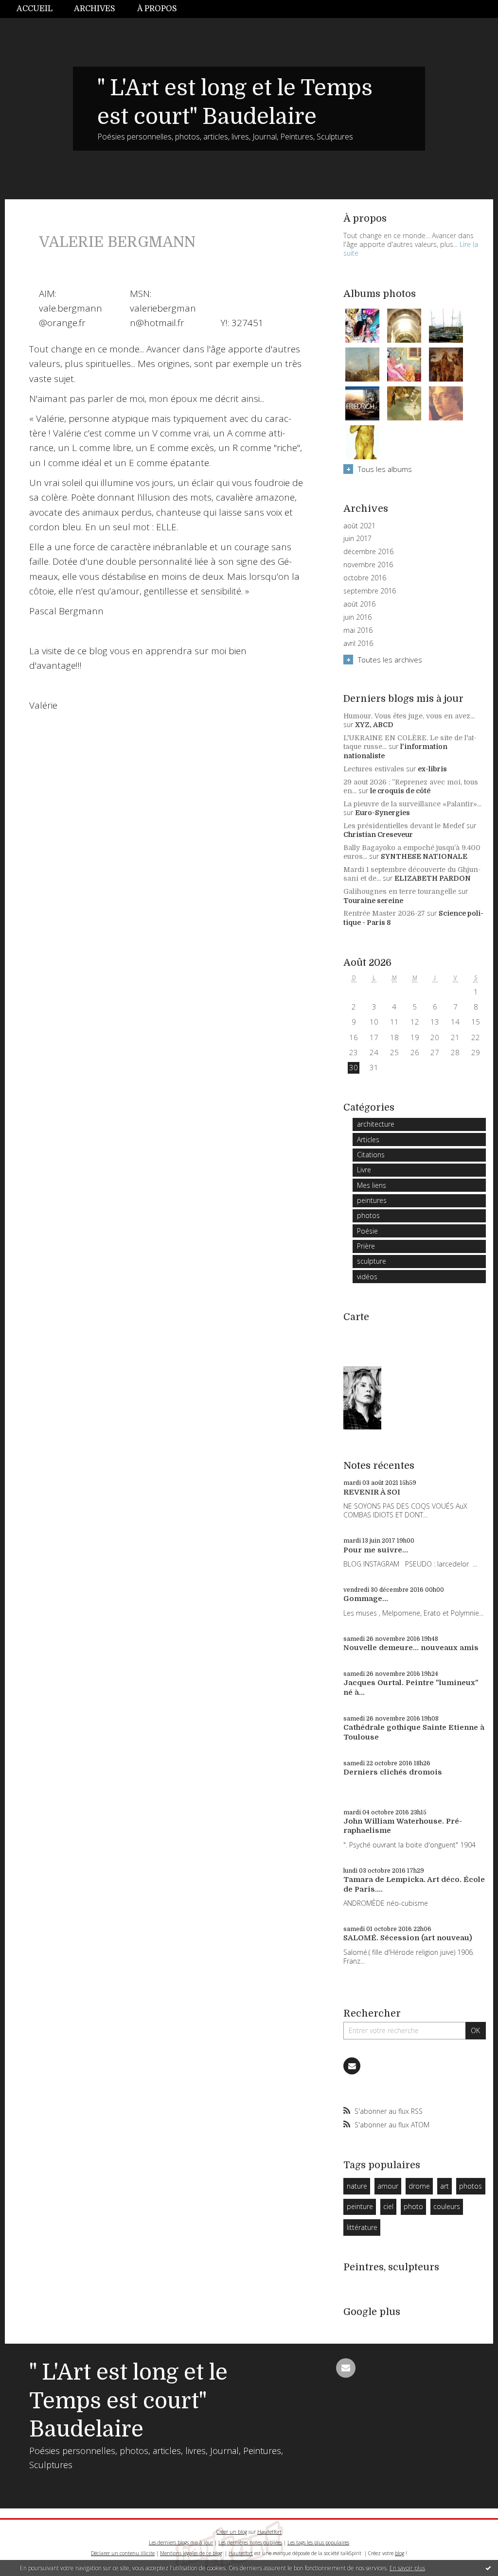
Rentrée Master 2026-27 (384, 913)
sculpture (372, 1261)
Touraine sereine (373, 901)
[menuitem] (40, 9)
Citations (371, 1155)
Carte (356, 1317)
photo (413, 2206)
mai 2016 (358, 630)
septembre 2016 (370, 591)
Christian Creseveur (378, 835)
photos (368, 1215)
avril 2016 (358, 644)
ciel (388, 2206)
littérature (362, 2227)
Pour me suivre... (376, 1550)
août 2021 (359, 526)
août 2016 (359, 604)
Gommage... (366, 1599)
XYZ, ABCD (374, 725)
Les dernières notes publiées (250, 2542)
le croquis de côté (400, 791)
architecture (376, 1124)
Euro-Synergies (382, 813)
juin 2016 (357, 617)
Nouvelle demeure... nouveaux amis (411, 1648)
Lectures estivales (374, 769)
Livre (364, 1170)
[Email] (352, 2066)
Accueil (35, 9)
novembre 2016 (368, 565)
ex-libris (432, 769)
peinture (360, 2206)
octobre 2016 (365, 578)
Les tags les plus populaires (318, 2542)
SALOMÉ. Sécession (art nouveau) (408, 1938)
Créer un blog (232, 2532)
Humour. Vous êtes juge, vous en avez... (409, 716)
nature (357, 2186)
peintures (372, 1200)
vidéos (367, 1277)
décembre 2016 (368, 552)
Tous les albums (385, 469)
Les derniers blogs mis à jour (181, 2542)
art (445, 2186)
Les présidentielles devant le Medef (404, 826)
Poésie (367, 1231)
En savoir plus (407, 2568)
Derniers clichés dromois (393, 1772)
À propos (157, 9)
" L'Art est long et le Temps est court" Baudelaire (128, 2401)
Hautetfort (269, 2532)
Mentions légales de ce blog (191, 2553)
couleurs (447, 2206)
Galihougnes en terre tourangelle (400, 891)
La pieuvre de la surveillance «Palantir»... (412, 804)
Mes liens (372, 1185)
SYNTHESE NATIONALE (424, 856)
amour (388, 2186)
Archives (95, 9)
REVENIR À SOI (372, 1492)
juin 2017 (357, 539)
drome (419, 2186)
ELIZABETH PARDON (433, 878)
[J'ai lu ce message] (488, 2568)
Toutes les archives (390, 660)
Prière (366, 1246)
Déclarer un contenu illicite (123, 2553)
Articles (368, 1140)
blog (400, 2553)
